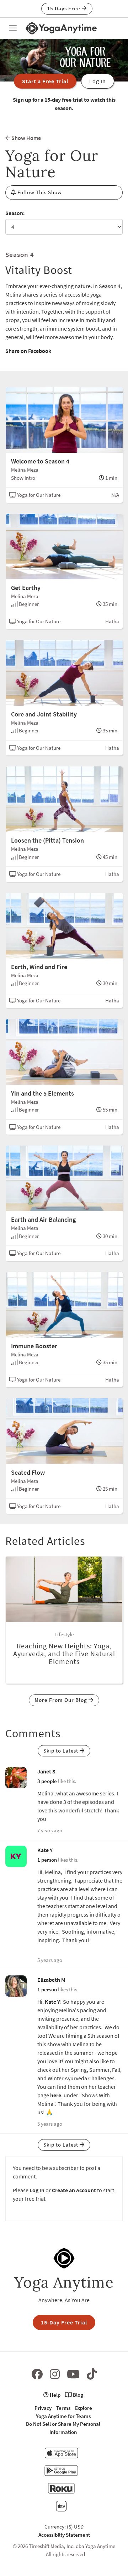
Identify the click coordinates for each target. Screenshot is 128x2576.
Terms (63, 2408)
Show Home (26, 138)
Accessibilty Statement (64, 2535)
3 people (47, 1781)
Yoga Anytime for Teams (63, 2416)
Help (55, 2395)
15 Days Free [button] (64, 8)
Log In (37, 2190)
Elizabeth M (51, 1980)
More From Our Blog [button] (62, 1700)
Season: (15, 213)
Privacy (43, 2408)
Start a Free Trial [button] (45, 81)
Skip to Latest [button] (62, 1751)
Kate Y (45, 1850)
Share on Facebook (28, 351)
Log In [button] (98, 81)
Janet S (46, 1771)
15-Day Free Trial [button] (64, 2322)
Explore (84, 2408)
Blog (78, 2395)
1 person (47, 1860)
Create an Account (74, 2190)
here (56, 2095)
